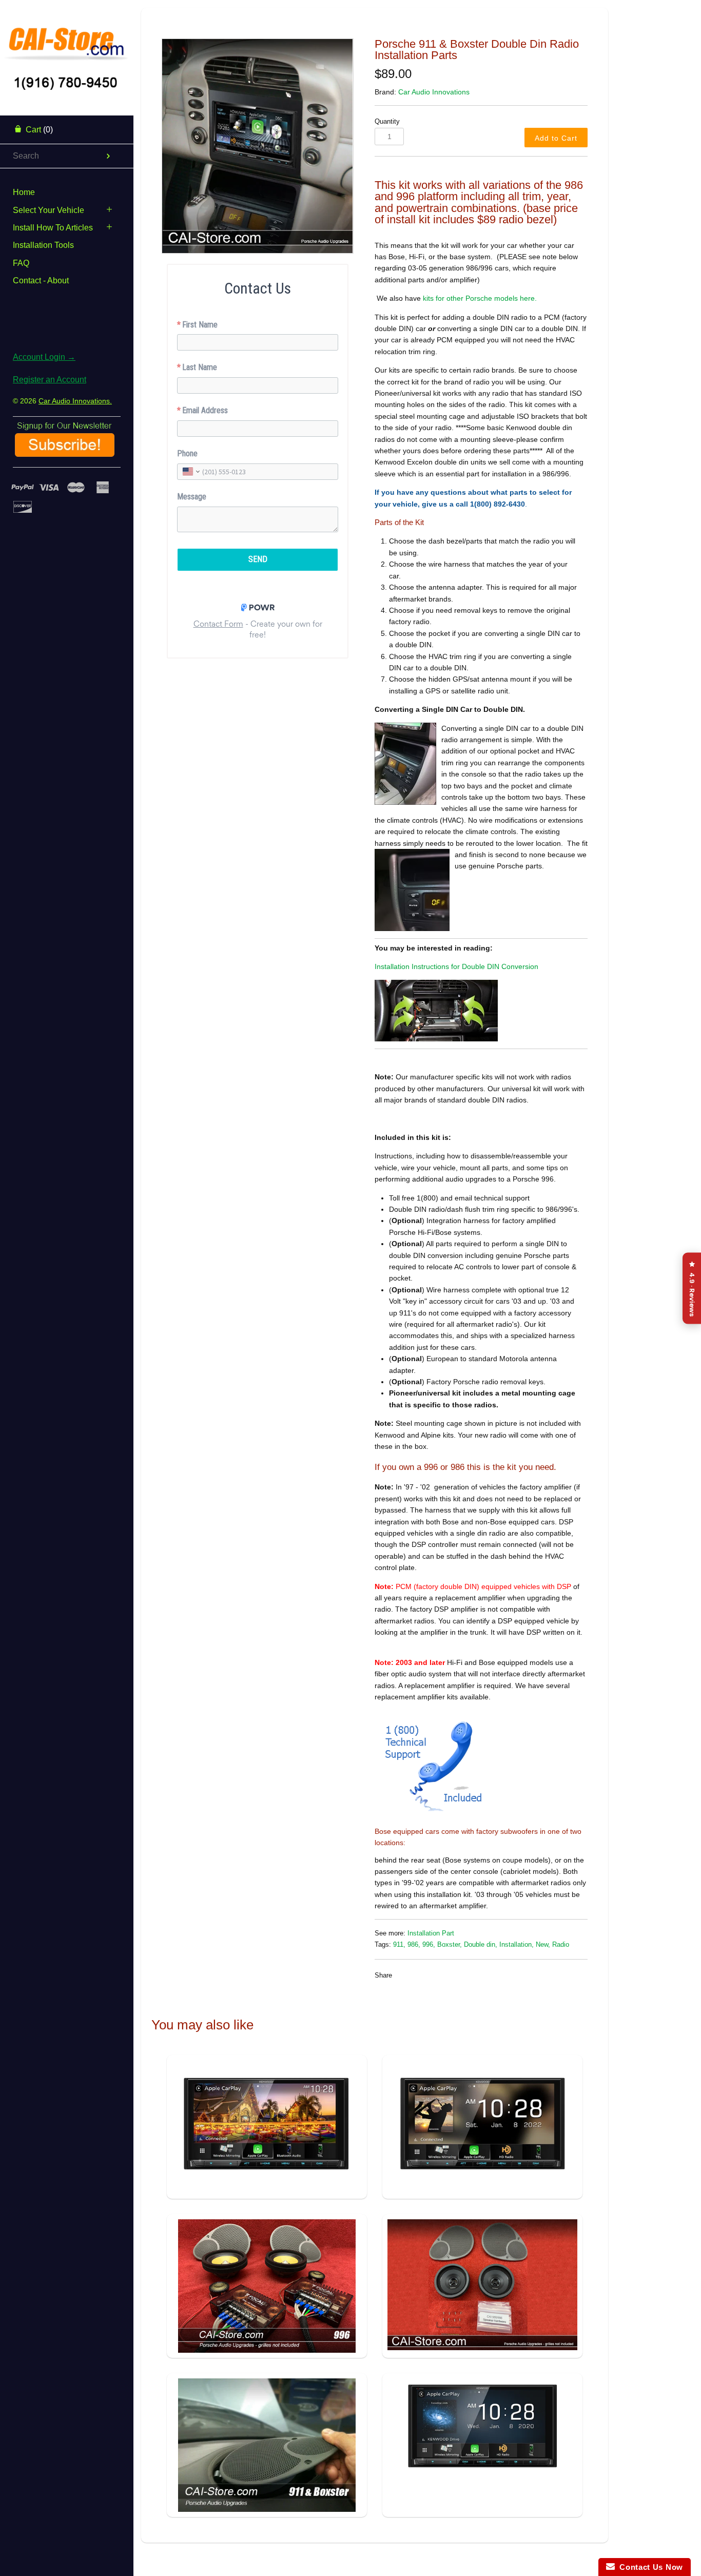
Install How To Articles (53, 228)
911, (399, 1945)
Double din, (481, 1945)
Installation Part (431, 1933)
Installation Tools (43, 245)
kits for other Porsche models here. (479, 298)
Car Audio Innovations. (75, 401)
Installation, (517, 1945)
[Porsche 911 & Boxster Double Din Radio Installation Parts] (258, 146)
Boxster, (450, 1945)
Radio (561, 1945)
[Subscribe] (65, 453)
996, (429, 1945)
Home (24, 192)
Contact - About (41, 280)
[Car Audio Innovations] (67, 38)
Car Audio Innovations (434, 92)
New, (543, 1945)
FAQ (21, 263)
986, (414, 1945)
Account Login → (44, 357)
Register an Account (50, 380)
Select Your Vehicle (48, 210)
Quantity (387, 122)
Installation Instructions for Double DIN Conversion (456, 966)
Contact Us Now (649, 2567)
